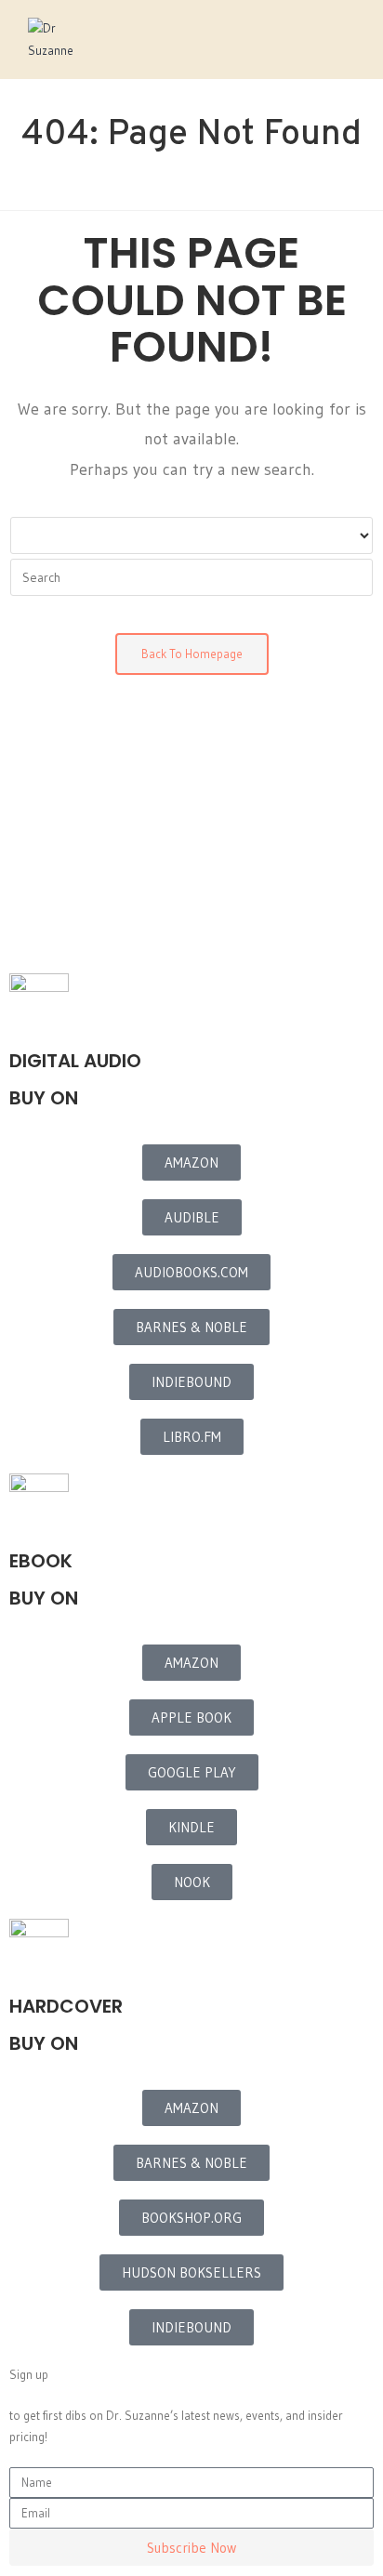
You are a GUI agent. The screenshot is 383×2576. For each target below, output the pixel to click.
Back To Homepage (192, 654)
